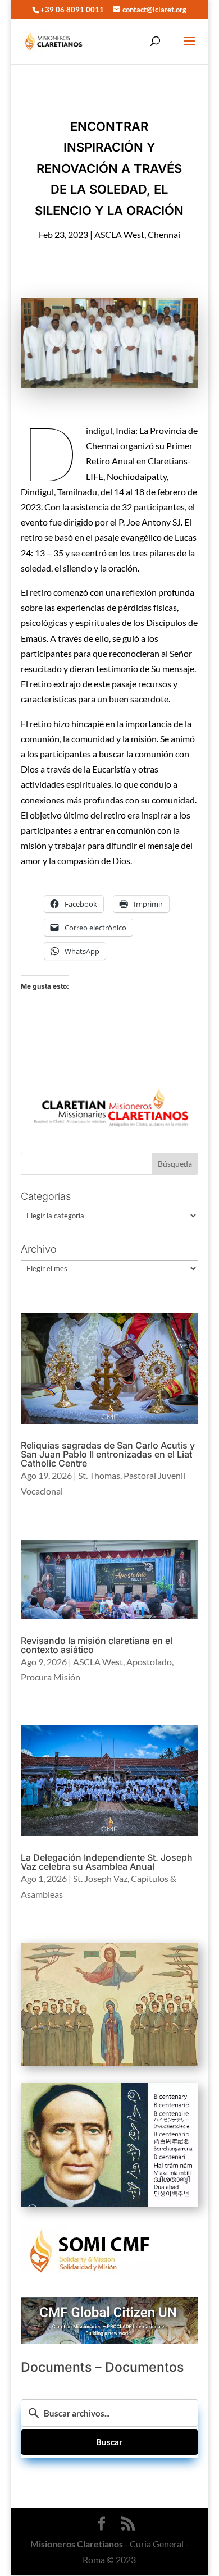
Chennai (164, 234)
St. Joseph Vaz (100, 1878)
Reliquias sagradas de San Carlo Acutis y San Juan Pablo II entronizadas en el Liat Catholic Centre (108, 1454)
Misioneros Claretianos (77, 2544)
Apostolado (149, 1662)
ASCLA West (119, 234)
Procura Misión (51, 1677)
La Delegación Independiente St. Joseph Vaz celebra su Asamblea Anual (107, 1862)
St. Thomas (99, 1475)
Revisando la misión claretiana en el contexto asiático (97, 1645)
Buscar (109, 2442)
